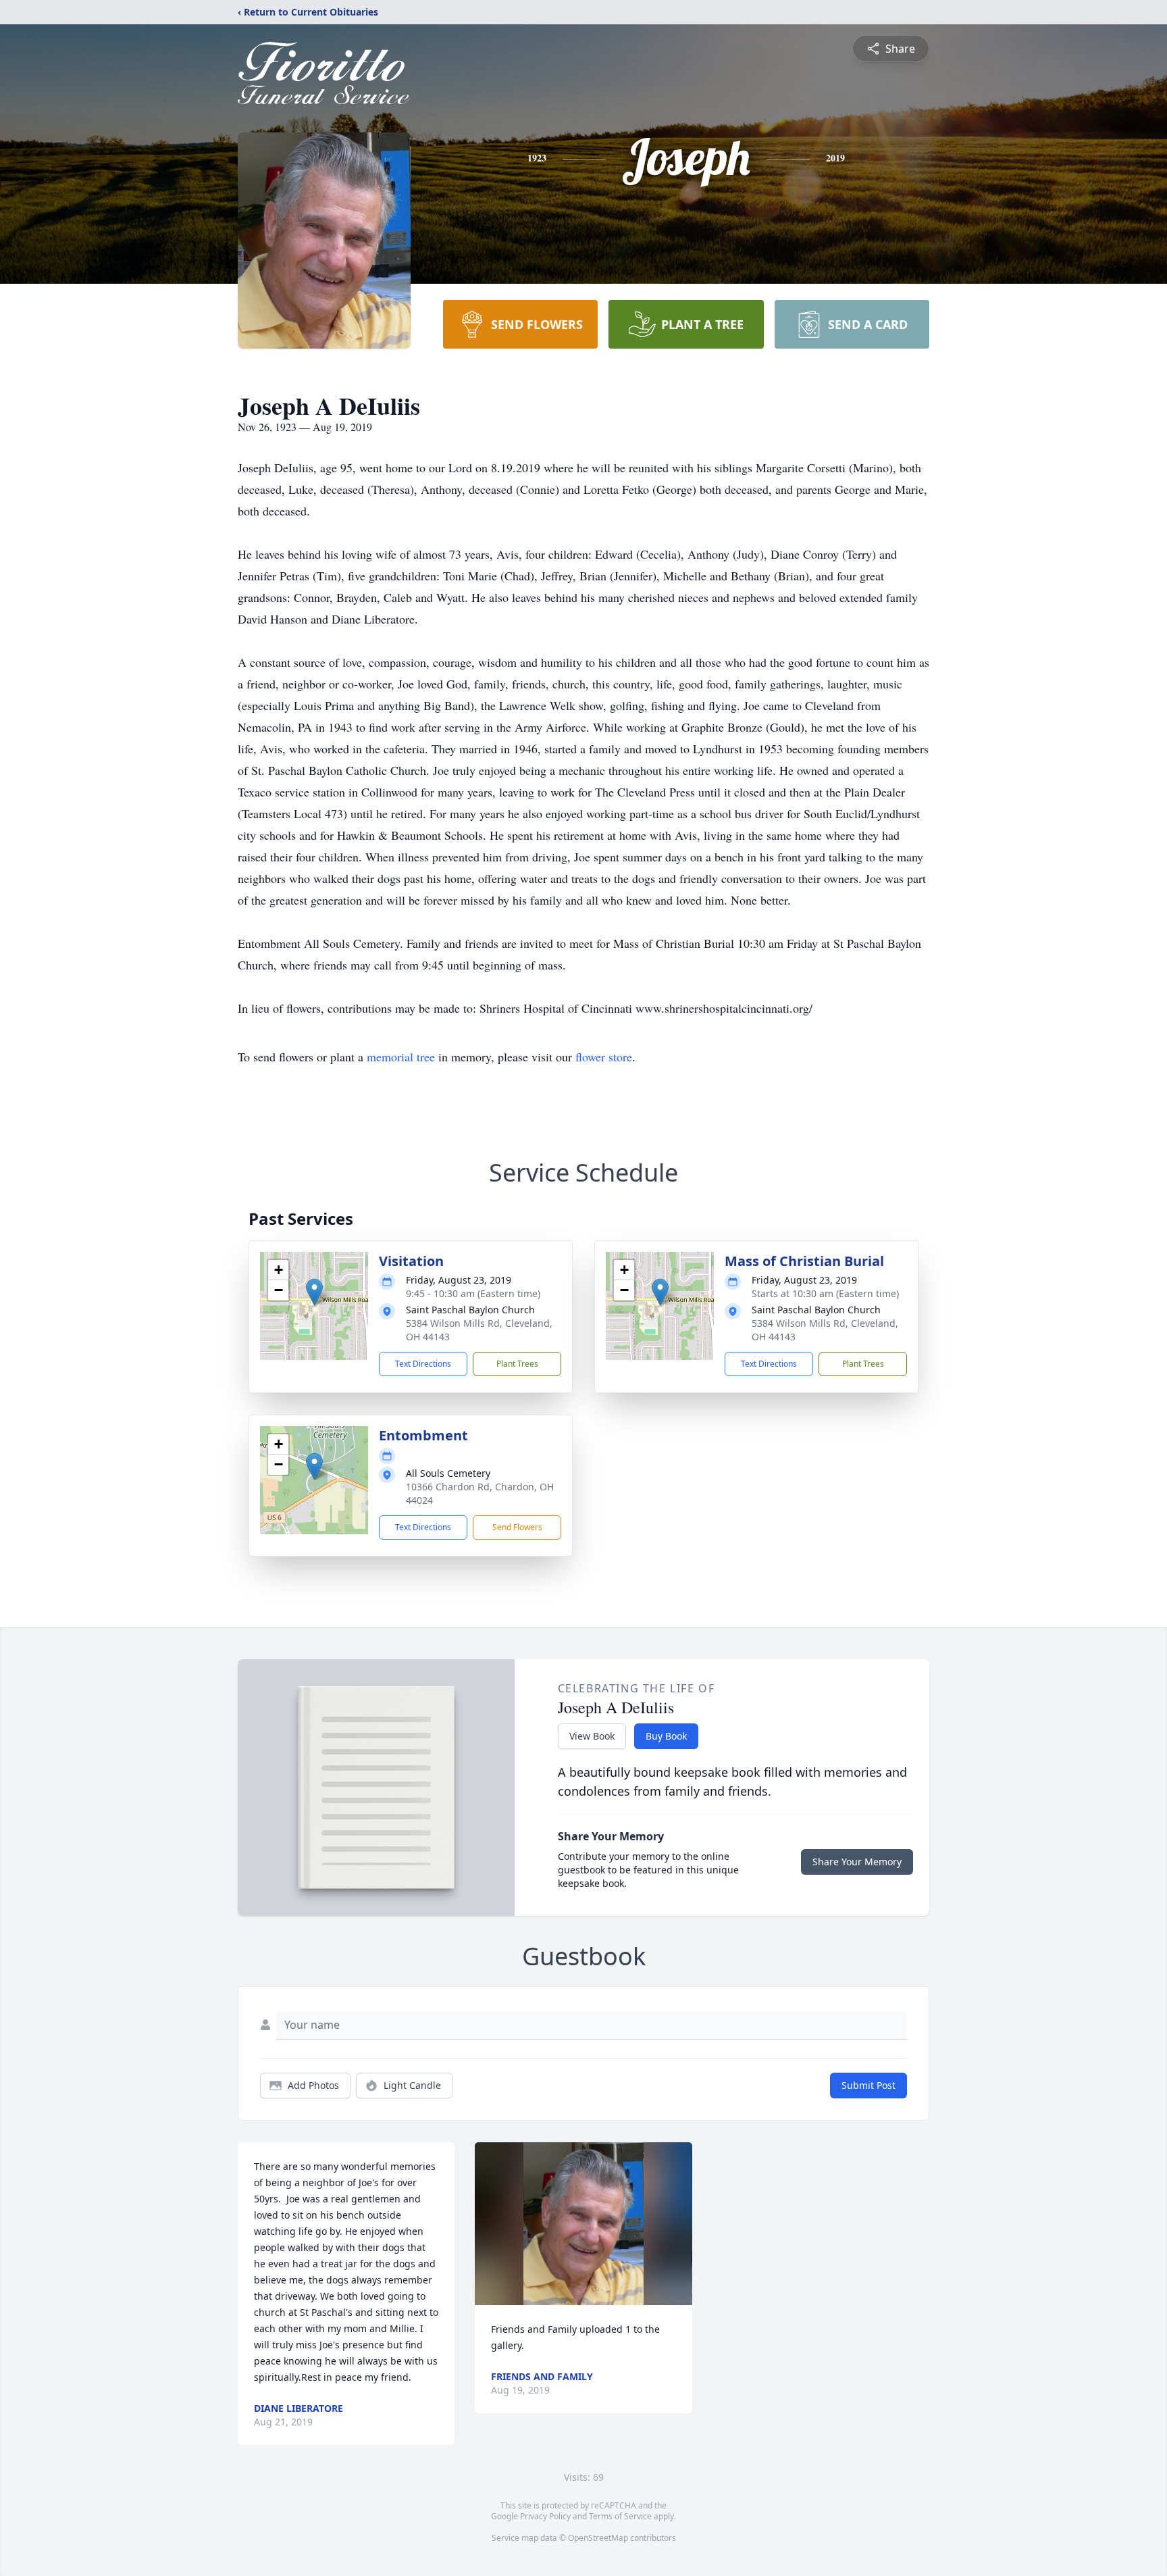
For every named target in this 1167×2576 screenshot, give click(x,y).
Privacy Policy (545, 2516)
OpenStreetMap (598, 2538)
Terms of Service (620, 2516)
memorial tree (401, 1057)
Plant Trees (517, 1364)
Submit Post (868, 2085)
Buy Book (666, 1736)
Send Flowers (517, 1527)
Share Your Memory (857, 1862)
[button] (314, 1292)
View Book (592, 1736)
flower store (604, 1057)
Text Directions (423, 1364)
